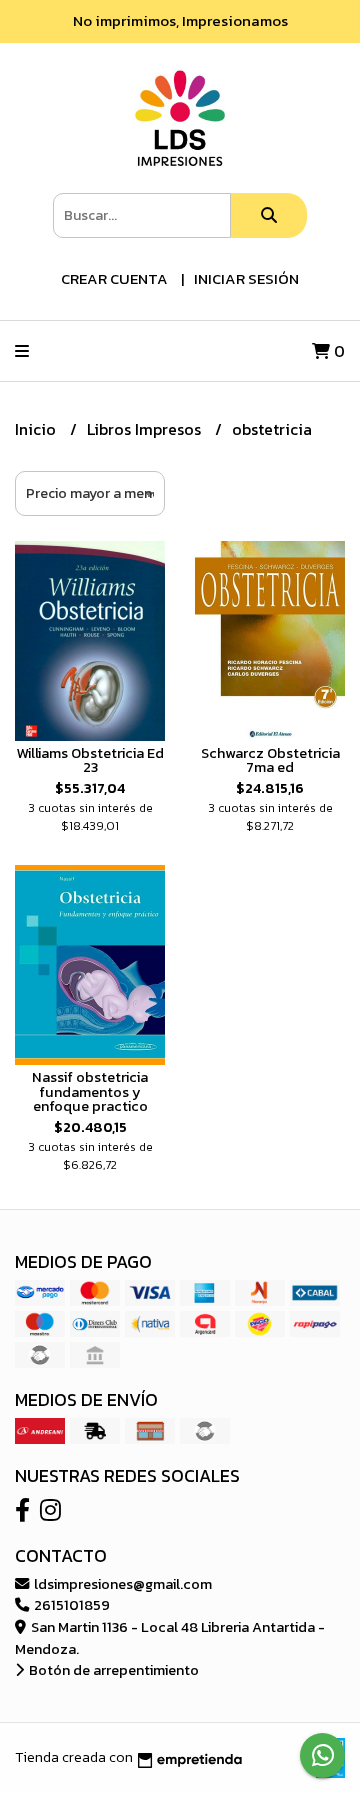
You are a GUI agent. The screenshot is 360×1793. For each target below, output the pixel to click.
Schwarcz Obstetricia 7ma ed (270, 760)
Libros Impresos (146, 429)
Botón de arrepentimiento (112, 1670)
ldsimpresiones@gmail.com (121, 1584)
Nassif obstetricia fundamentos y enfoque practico (90, 1091)
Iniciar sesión (246, 278)
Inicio (37, 429)
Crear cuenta (114, 278)
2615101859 (70, 1605)
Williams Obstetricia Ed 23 (90, 760)
